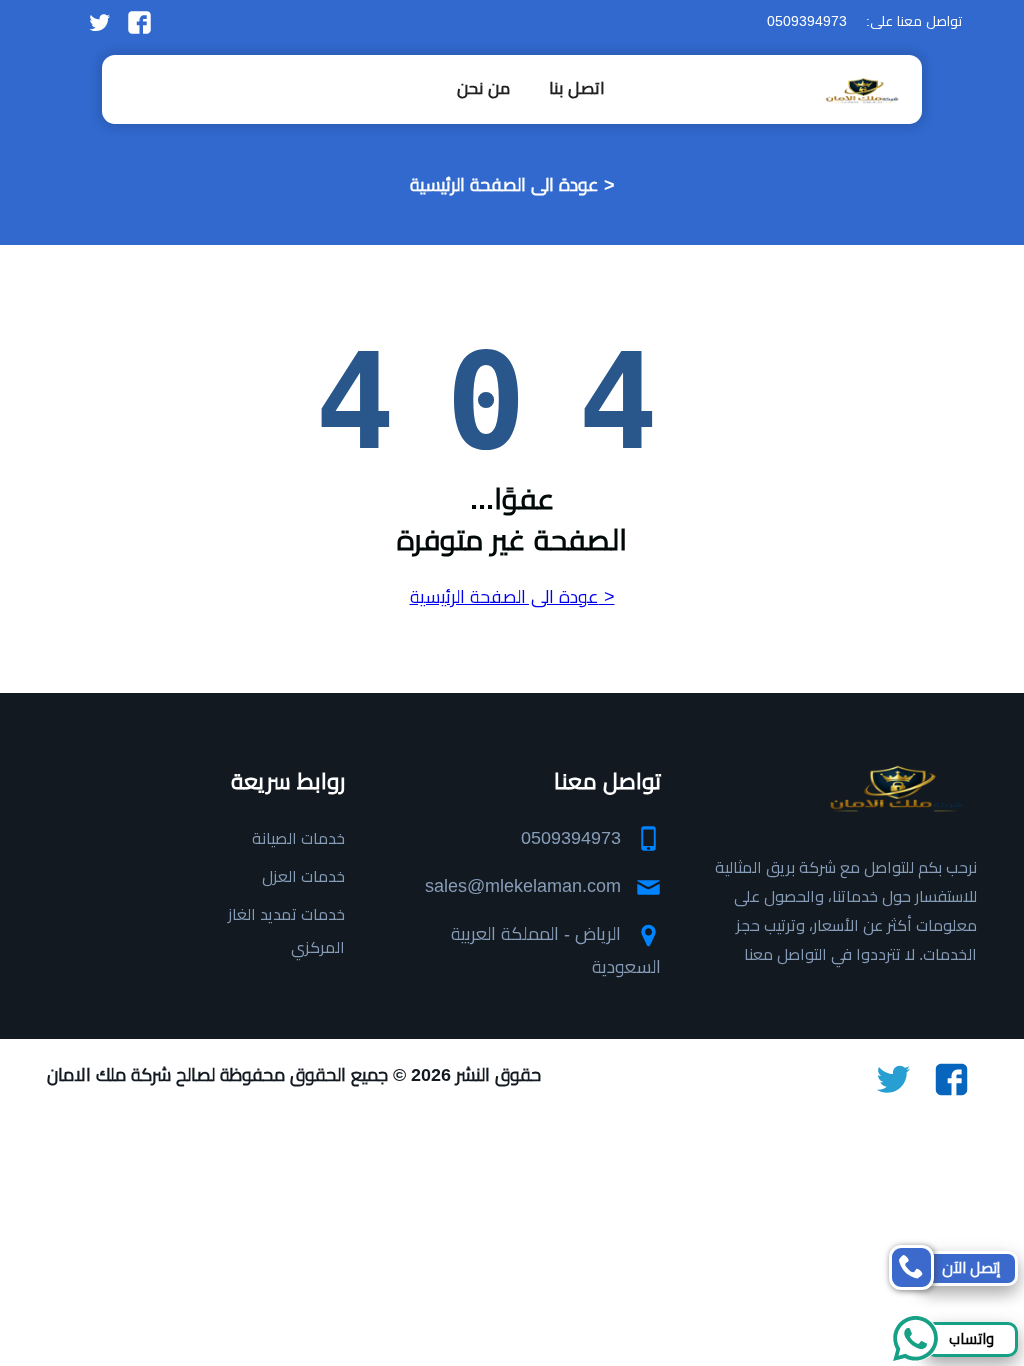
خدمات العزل (303, 876)
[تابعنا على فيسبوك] (139, 21)
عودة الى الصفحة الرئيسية (504, 185)
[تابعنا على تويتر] (99, 21)
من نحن (483, 88)
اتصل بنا (577, 88)
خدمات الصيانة (298, 838)
